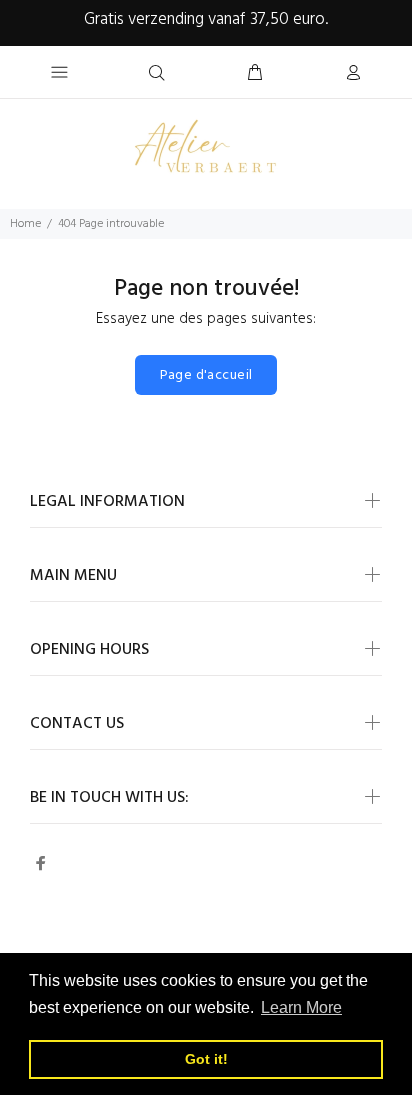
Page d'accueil (206, 375)
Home (25, 224)
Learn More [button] (301, 1007)
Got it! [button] (206, 1059)
